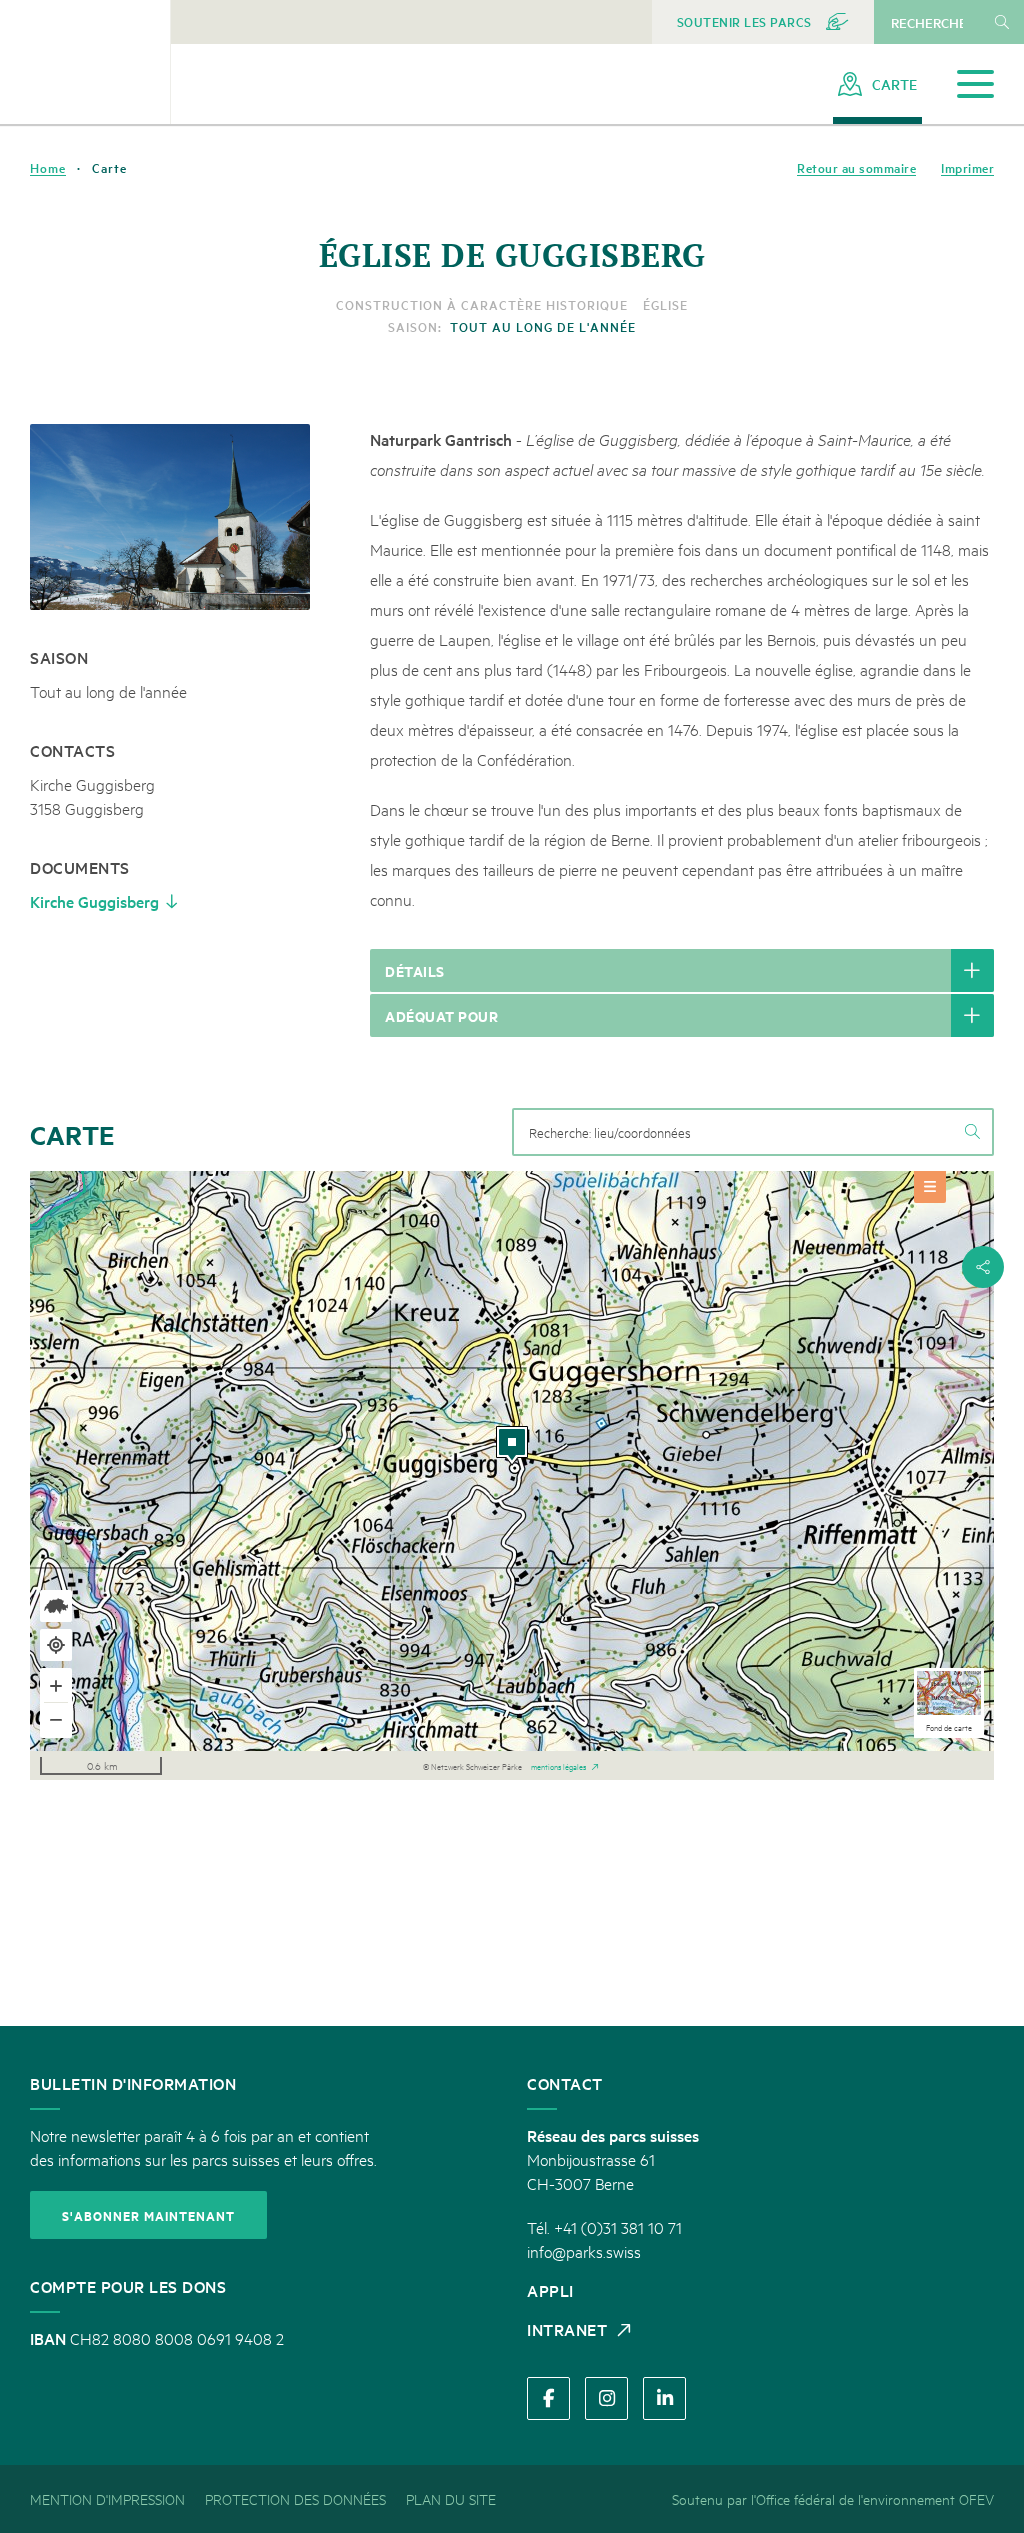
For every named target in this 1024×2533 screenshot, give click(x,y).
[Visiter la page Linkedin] (664, 2398)
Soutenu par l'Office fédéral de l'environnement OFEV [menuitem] (833, 2498)
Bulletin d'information (133, 2083)
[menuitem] (763, 22)
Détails (415, 970)
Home (48, 168)
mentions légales (558, 1765)
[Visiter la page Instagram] (606, 2398)
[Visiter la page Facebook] (548, 2398)
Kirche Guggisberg (94, 901)
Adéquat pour (441, 1015)
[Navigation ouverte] (975, 84)
